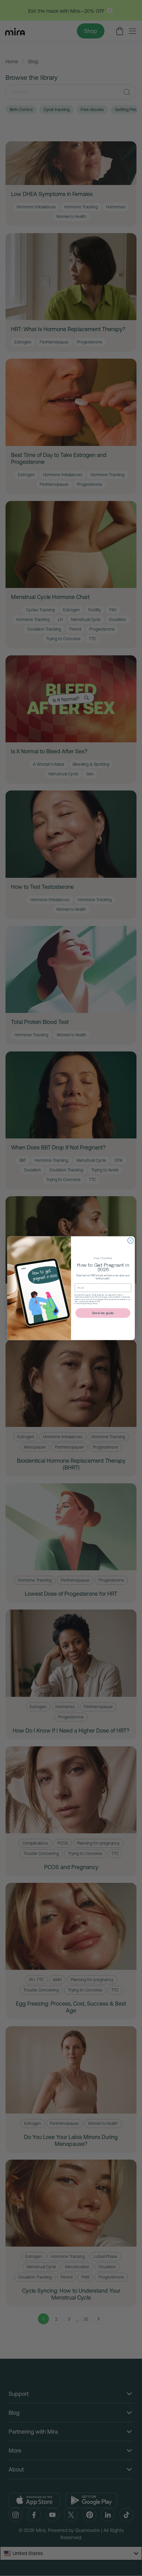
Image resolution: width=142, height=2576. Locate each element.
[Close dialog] (130, 1240)
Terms (95, 1303)
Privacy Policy (85, 1303)
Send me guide (103, 1313)
